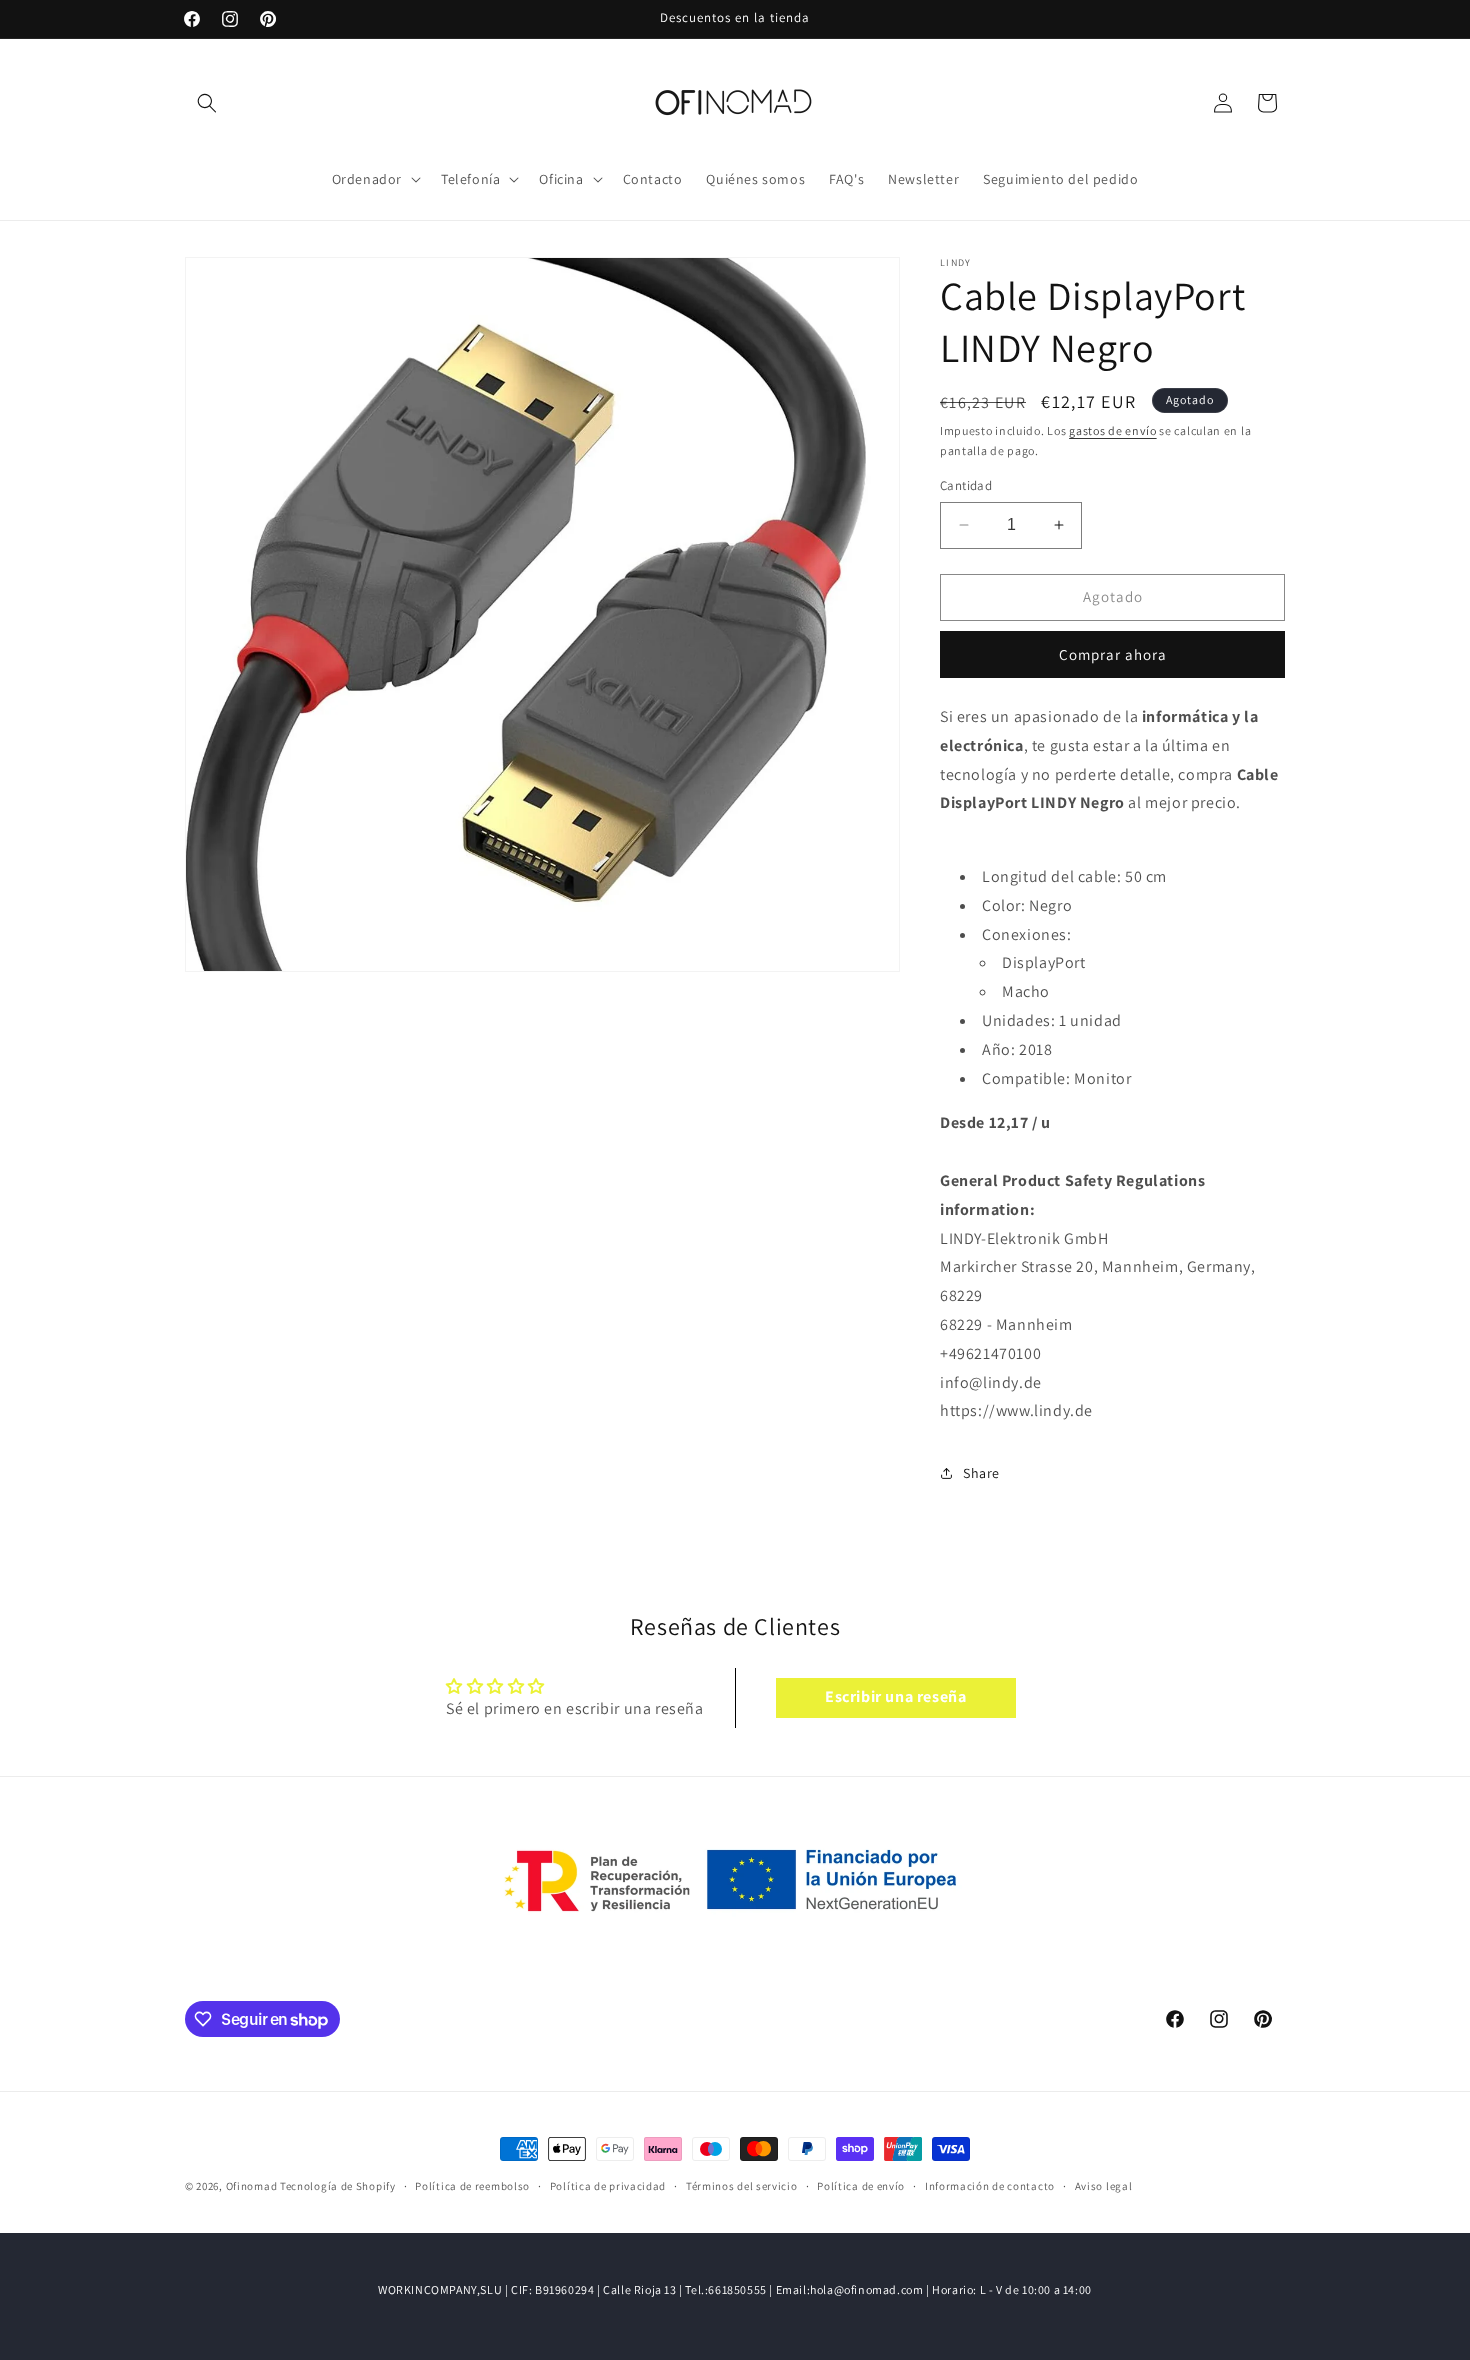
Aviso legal (1104, 2186)
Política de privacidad (608, 2186)
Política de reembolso (472, 2186)
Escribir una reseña (895, 1697)
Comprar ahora (1113, 654)
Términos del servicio (742, 2186)
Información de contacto (990, 2186)
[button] (207, 103)
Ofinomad (252, 2186)
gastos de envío (1113, 430)
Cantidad (966, 485)
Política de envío (861, 2186)
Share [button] (981, 1473)
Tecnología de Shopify (338, 2186)
